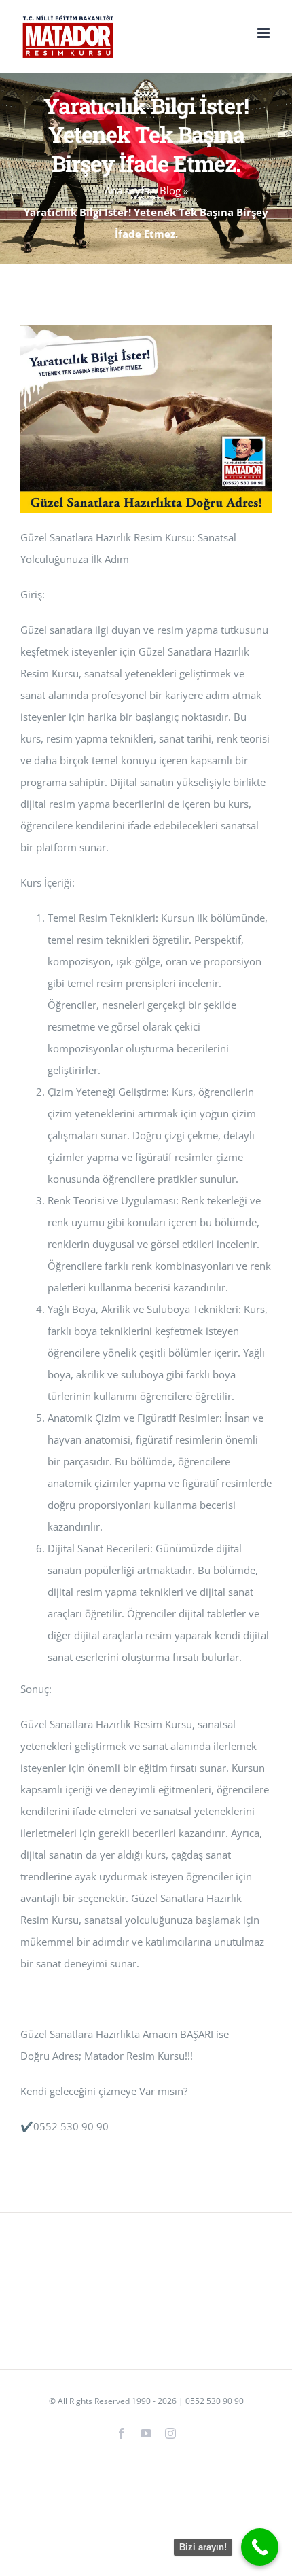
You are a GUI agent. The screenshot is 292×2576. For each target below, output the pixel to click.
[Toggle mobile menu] (264, 33)
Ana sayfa (127, 190)
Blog (170, 190)
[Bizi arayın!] (260, 2547)
